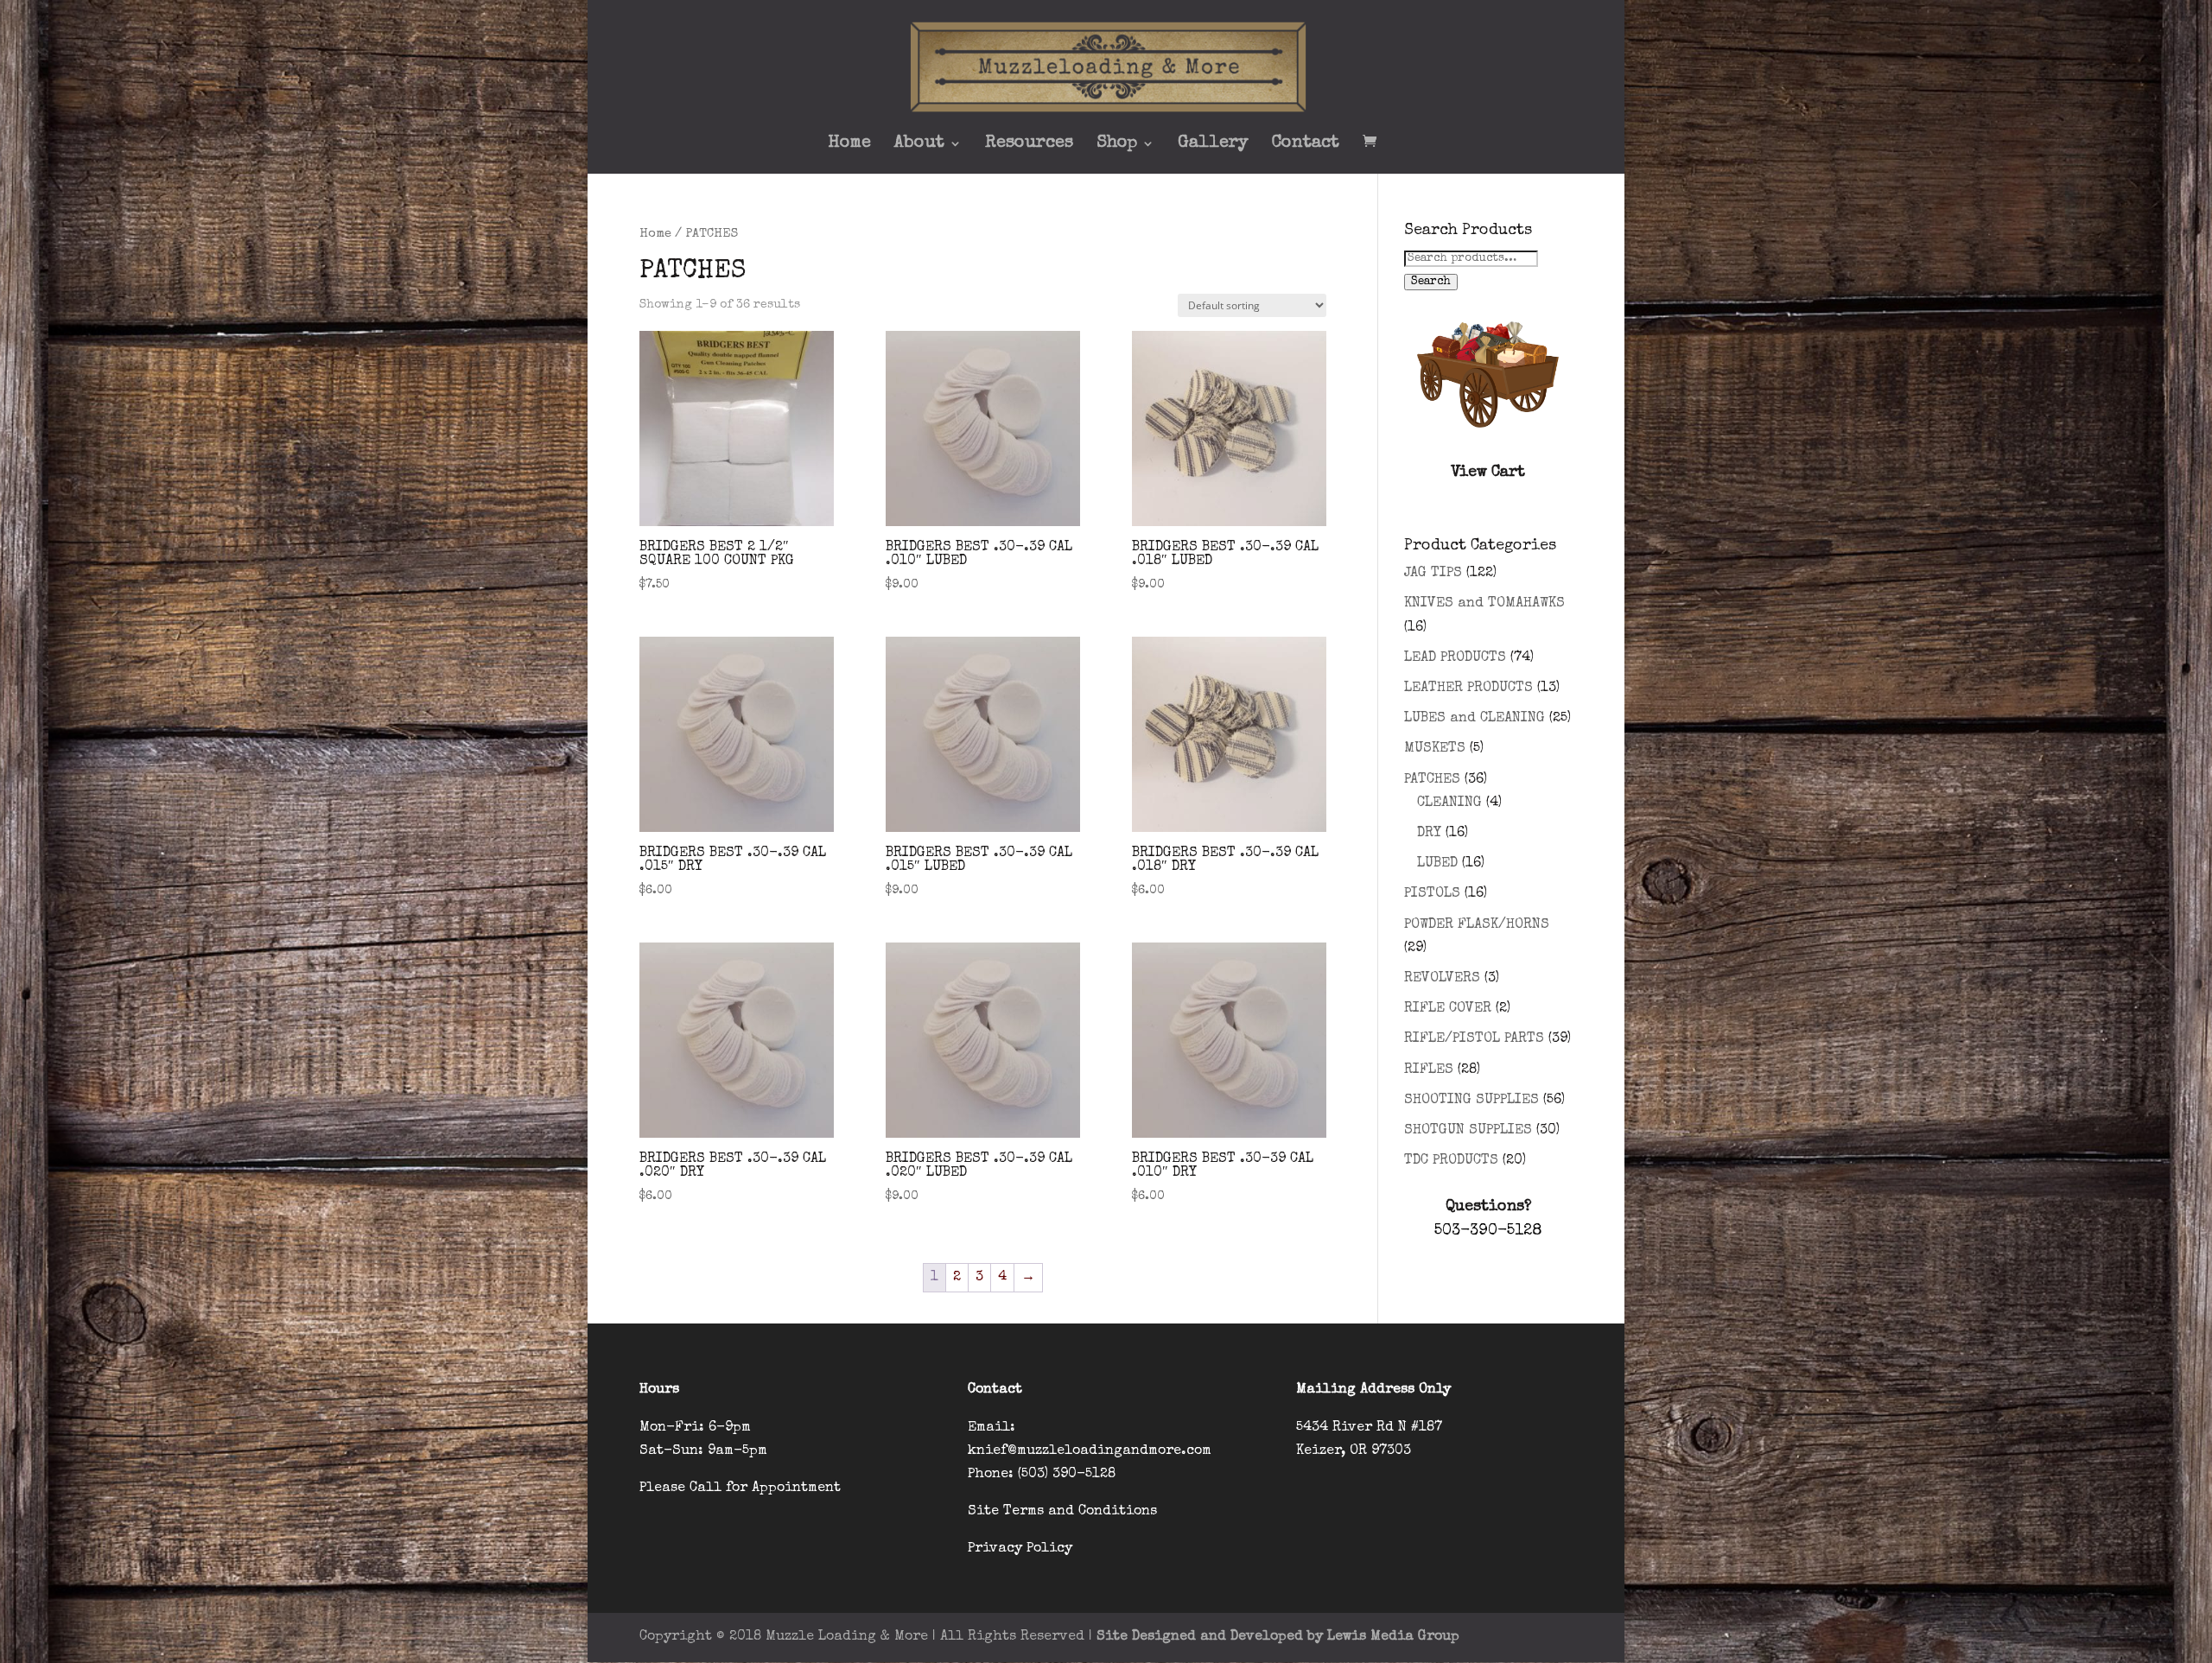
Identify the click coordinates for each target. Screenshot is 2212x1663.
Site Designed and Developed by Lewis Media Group (1278, 1637)
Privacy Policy (1020, 1549)
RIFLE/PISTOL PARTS (1474, 1039)
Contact (1306, 145)
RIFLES (1429, 1070)
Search (1431, 282)
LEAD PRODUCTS (1455, 658)
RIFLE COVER (1448, 1009)
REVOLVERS (1442, 979)
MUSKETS (1435, 749)
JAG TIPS (1433, 574)
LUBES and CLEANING (1475, 719)
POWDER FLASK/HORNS (1477, 925)
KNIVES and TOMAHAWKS (1484, 604)
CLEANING (1449, 803)
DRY (1429, 834)
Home (849, 145)
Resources (1029, 145)
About (919, 145)
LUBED (1437, 864)
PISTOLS (1432, 894)
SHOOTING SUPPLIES (1471, 1101)
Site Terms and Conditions (1062, 1512)
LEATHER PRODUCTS (1468, 689)
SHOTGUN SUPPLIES (1468, 1131)
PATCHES (1432, 780)
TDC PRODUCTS (1451, 1161)
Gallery (1213, 145)
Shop (1117, 145)
